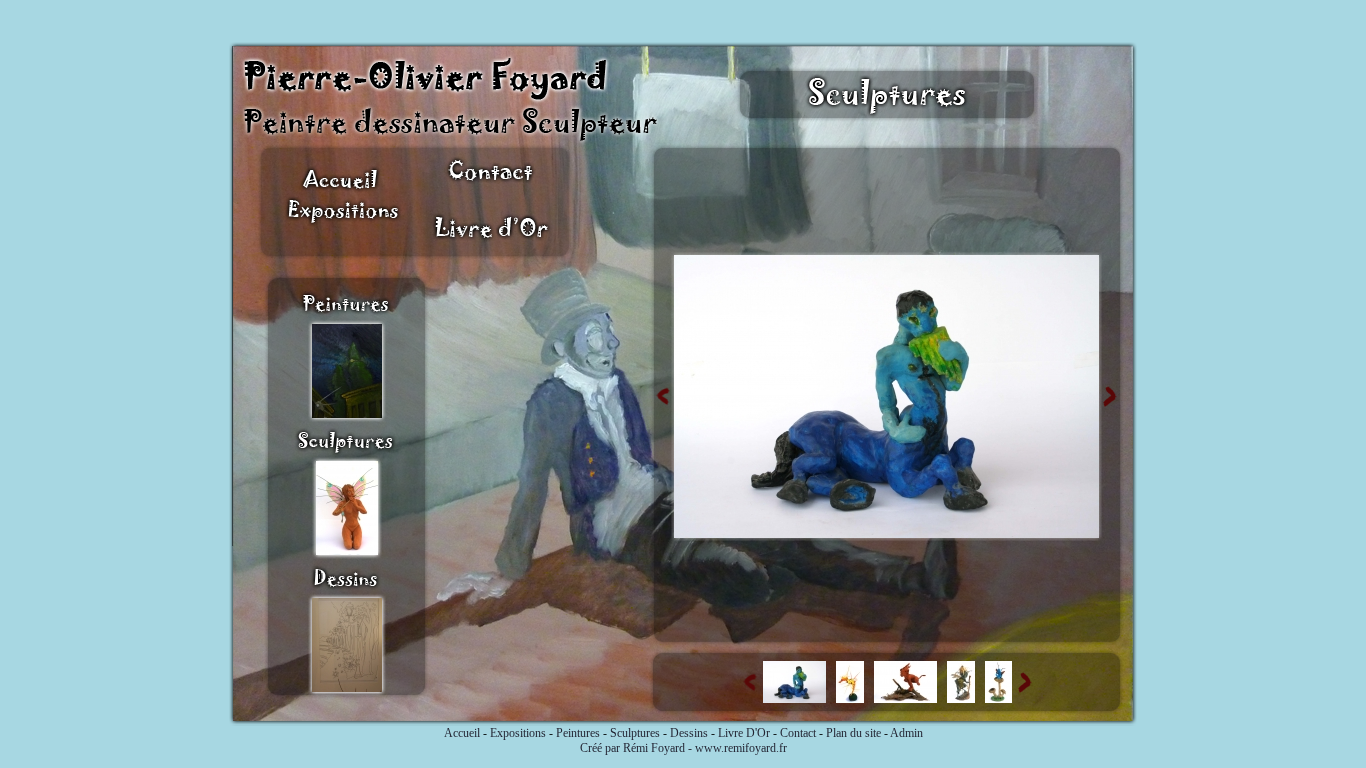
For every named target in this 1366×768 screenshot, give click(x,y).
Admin (906, 733)
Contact (798, 733)
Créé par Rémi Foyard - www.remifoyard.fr (683, 748)
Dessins (689, 733)
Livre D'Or (744, 733)
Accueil (462, 733)
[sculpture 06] (886, 534)
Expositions (518, 733)
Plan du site (853, 733)
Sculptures (635, 733)
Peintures (578, 733)
